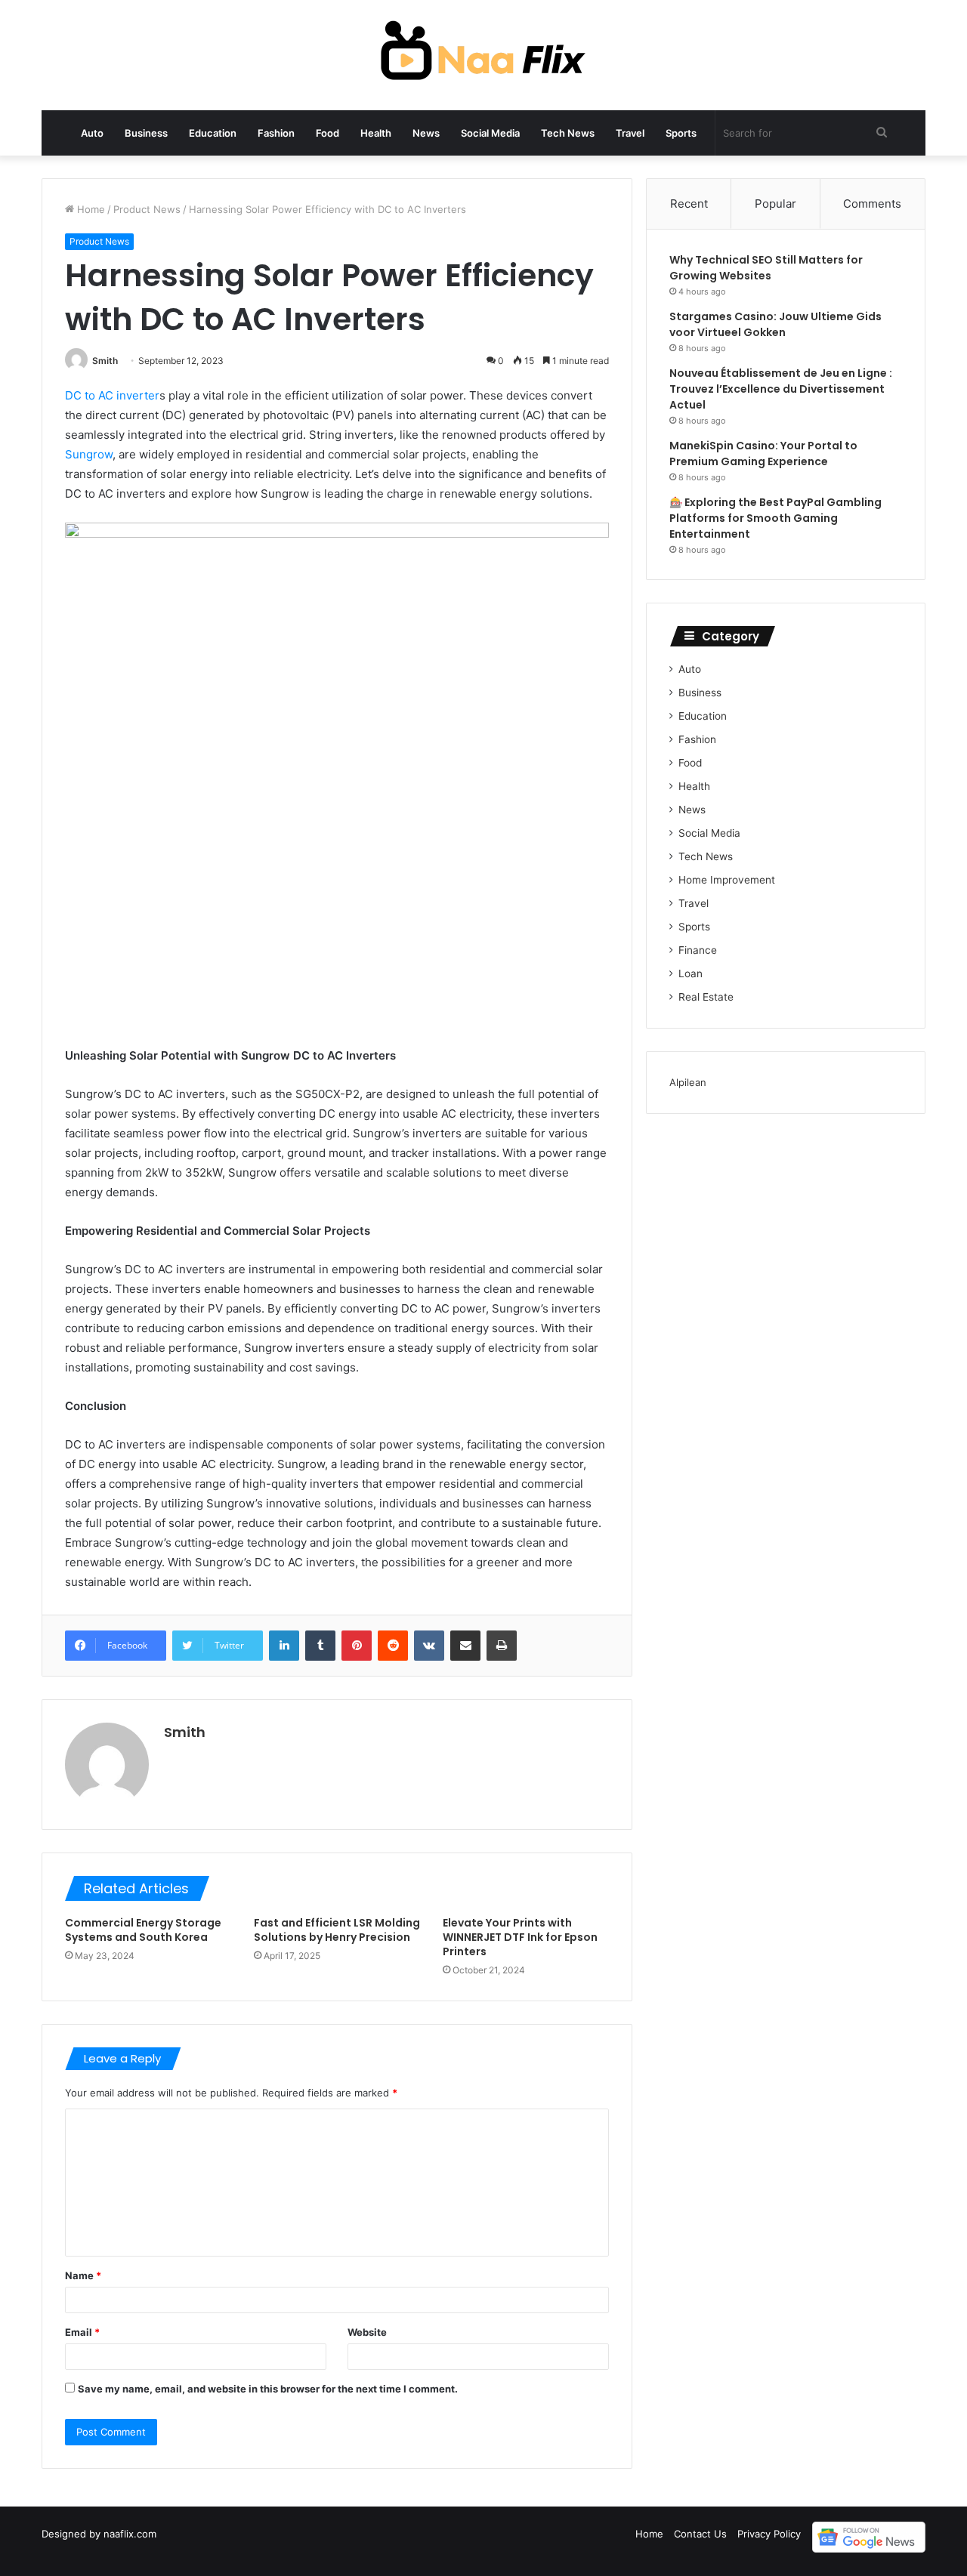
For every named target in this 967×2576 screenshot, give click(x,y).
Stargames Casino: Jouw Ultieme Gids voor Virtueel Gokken (775, 324)
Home (90, 209)
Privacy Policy (769, 2534)
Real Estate (706, 997)
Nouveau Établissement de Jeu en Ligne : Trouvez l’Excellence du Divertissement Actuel (781, 389)
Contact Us (700, 2534)
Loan (690, 973)
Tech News (568, 133)
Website (367, 2332)
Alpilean (688, 1082)
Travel (630, 133)
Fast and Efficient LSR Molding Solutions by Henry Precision (337, 1930)
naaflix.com (130, 2534)
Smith (105, 361)
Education (213, 133)
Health (376, 133)
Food (327, 133)
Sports (681, 133)
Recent (689, 204)
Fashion (276, 133)
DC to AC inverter (112, 395)
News (426, 133)
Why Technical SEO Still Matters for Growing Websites (766, 268)
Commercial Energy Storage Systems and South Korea (143, 1930)
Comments (872, 204)
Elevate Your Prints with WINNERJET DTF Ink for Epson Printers (520, 1937)
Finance (698, 950)
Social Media (490, 133)
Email (82, 2332)
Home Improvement (727, 880)
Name (83, 2275)
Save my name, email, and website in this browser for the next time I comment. (268, 2389)
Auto (92, 133)
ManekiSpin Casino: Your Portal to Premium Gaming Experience (763, 453)
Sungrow (89, 454)
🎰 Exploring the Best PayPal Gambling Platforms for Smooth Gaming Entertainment (775, 518)
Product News (147, 209)
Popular (775, 204)
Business (146, 133)
